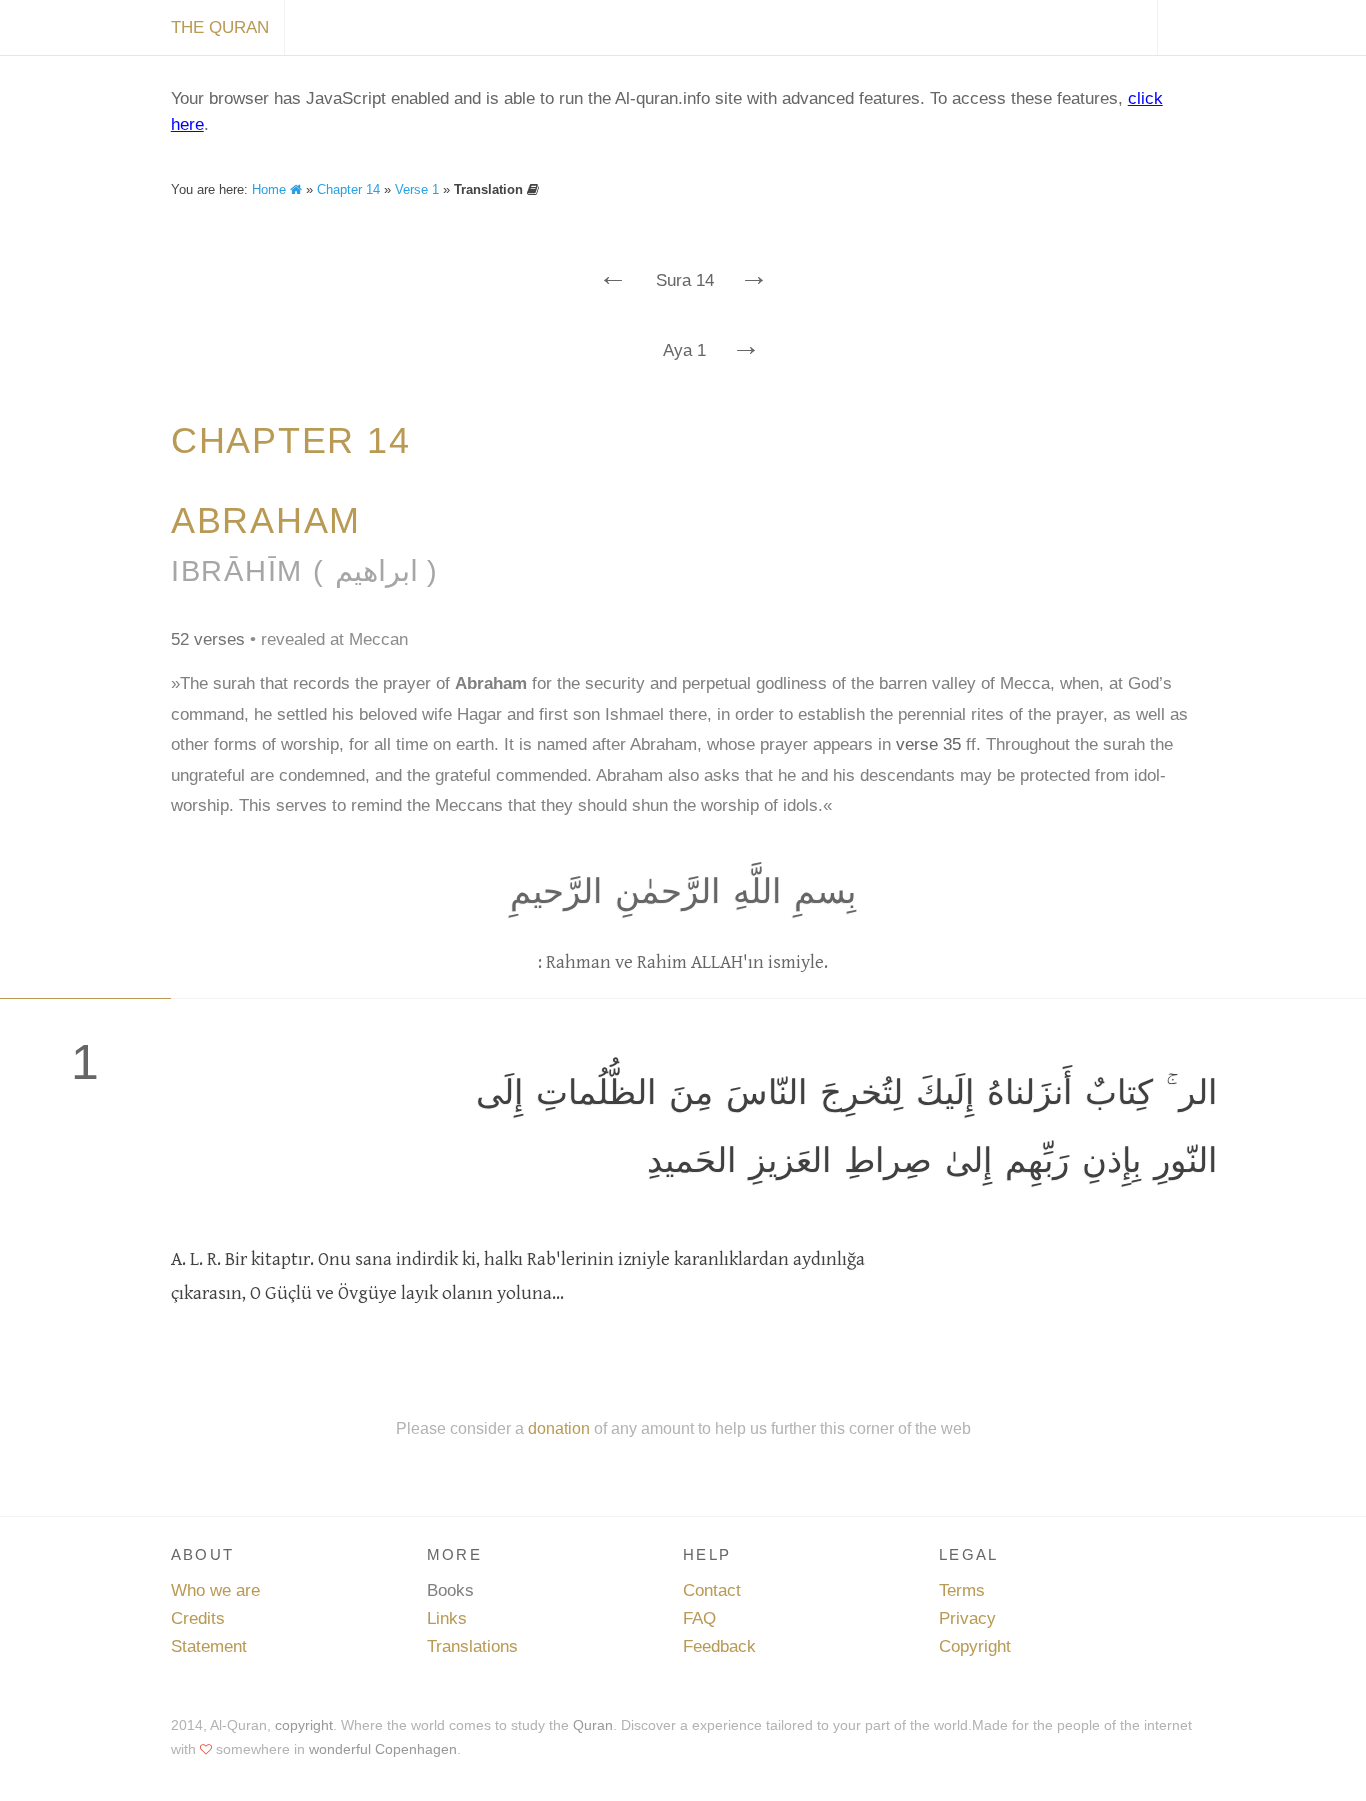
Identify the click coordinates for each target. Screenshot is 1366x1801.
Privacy (967, 1618)
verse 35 (928, 744)
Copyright (975, 1646)
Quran (593, 1725)
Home (271, 189)
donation (559, 1428)
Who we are (215, 1590)
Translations (472, 1646)
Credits (198, 1618)
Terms (962, 1590)
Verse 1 (417, 189)
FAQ (699, 1618)
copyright (304, 1725)
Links (447, 1618)
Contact (712, 1590)
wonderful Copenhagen (383, 1749)
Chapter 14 (348, 189)
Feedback (719, 1646)
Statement (209, 1646)
